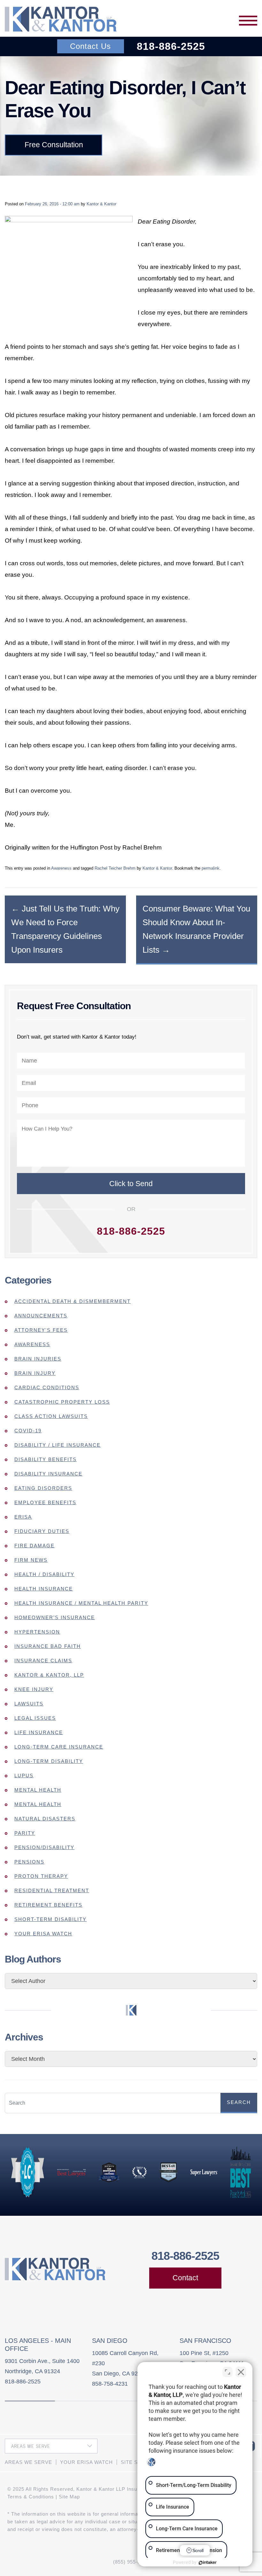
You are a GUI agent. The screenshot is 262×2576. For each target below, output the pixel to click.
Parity (25, 1833)
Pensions (29, 1862)
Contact (185, 2278)
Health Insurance (44, 1589)
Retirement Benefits (48, 1905)
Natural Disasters (45, 1819)
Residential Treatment (52, 1890)
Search (239, 2102)
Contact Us (90, 46)
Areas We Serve (28, 2462)
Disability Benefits (46, 1459)
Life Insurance (39, 1732)
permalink (211, 868)
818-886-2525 (171, 46)
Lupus (24, 1776)
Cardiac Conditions (47, 1387)
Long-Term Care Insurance (59, 1747)
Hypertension (37, 1632)
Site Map (69, 2497)
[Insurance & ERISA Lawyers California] (61, 19)
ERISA (23, 1517)
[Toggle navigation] (248, 21)
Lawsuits (29, 1704)
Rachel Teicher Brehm (115, 868)
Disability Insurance (48, 1474)
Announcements (41, 1316)
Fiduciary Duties (42, 1531)
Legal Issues (35, 1718)
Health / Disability (44, 1574)
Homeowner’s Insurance (55, 1617)
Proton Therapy (41, 1876)
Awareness (61, 868)
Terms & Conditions (31, 2497)
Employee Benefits (45, 1502)
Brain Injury (35, 1373)
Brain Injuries (38, 1359)
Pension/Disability (44, 1847)
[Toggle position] (227, 2372)
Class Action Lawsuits (51, 1416)
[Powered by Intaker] (208, 2563)
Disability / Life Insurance (58, 1445)
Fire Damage (35, 1546)
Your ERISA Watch (43, 1934)
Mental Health (38, 1790)
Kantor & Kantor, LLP (49, 1675)
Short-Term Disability (50, 1919)
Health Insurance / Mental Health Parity (81, 1603)
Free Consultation (54, 145)
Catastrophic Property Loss (62, 1402)
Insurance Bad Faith (48, 1646)
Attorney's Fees (41, 1330)
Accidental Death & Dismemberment (73, 1301)
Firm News (31, 1560)
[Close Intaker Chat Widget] (241, 2372)
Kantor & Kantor (101, 204)
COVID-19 (28, 1431)
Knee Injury (34, 1689)
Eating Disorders (43, 1488)
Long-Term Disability (49, 1761)
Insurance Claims (43, 1661)
